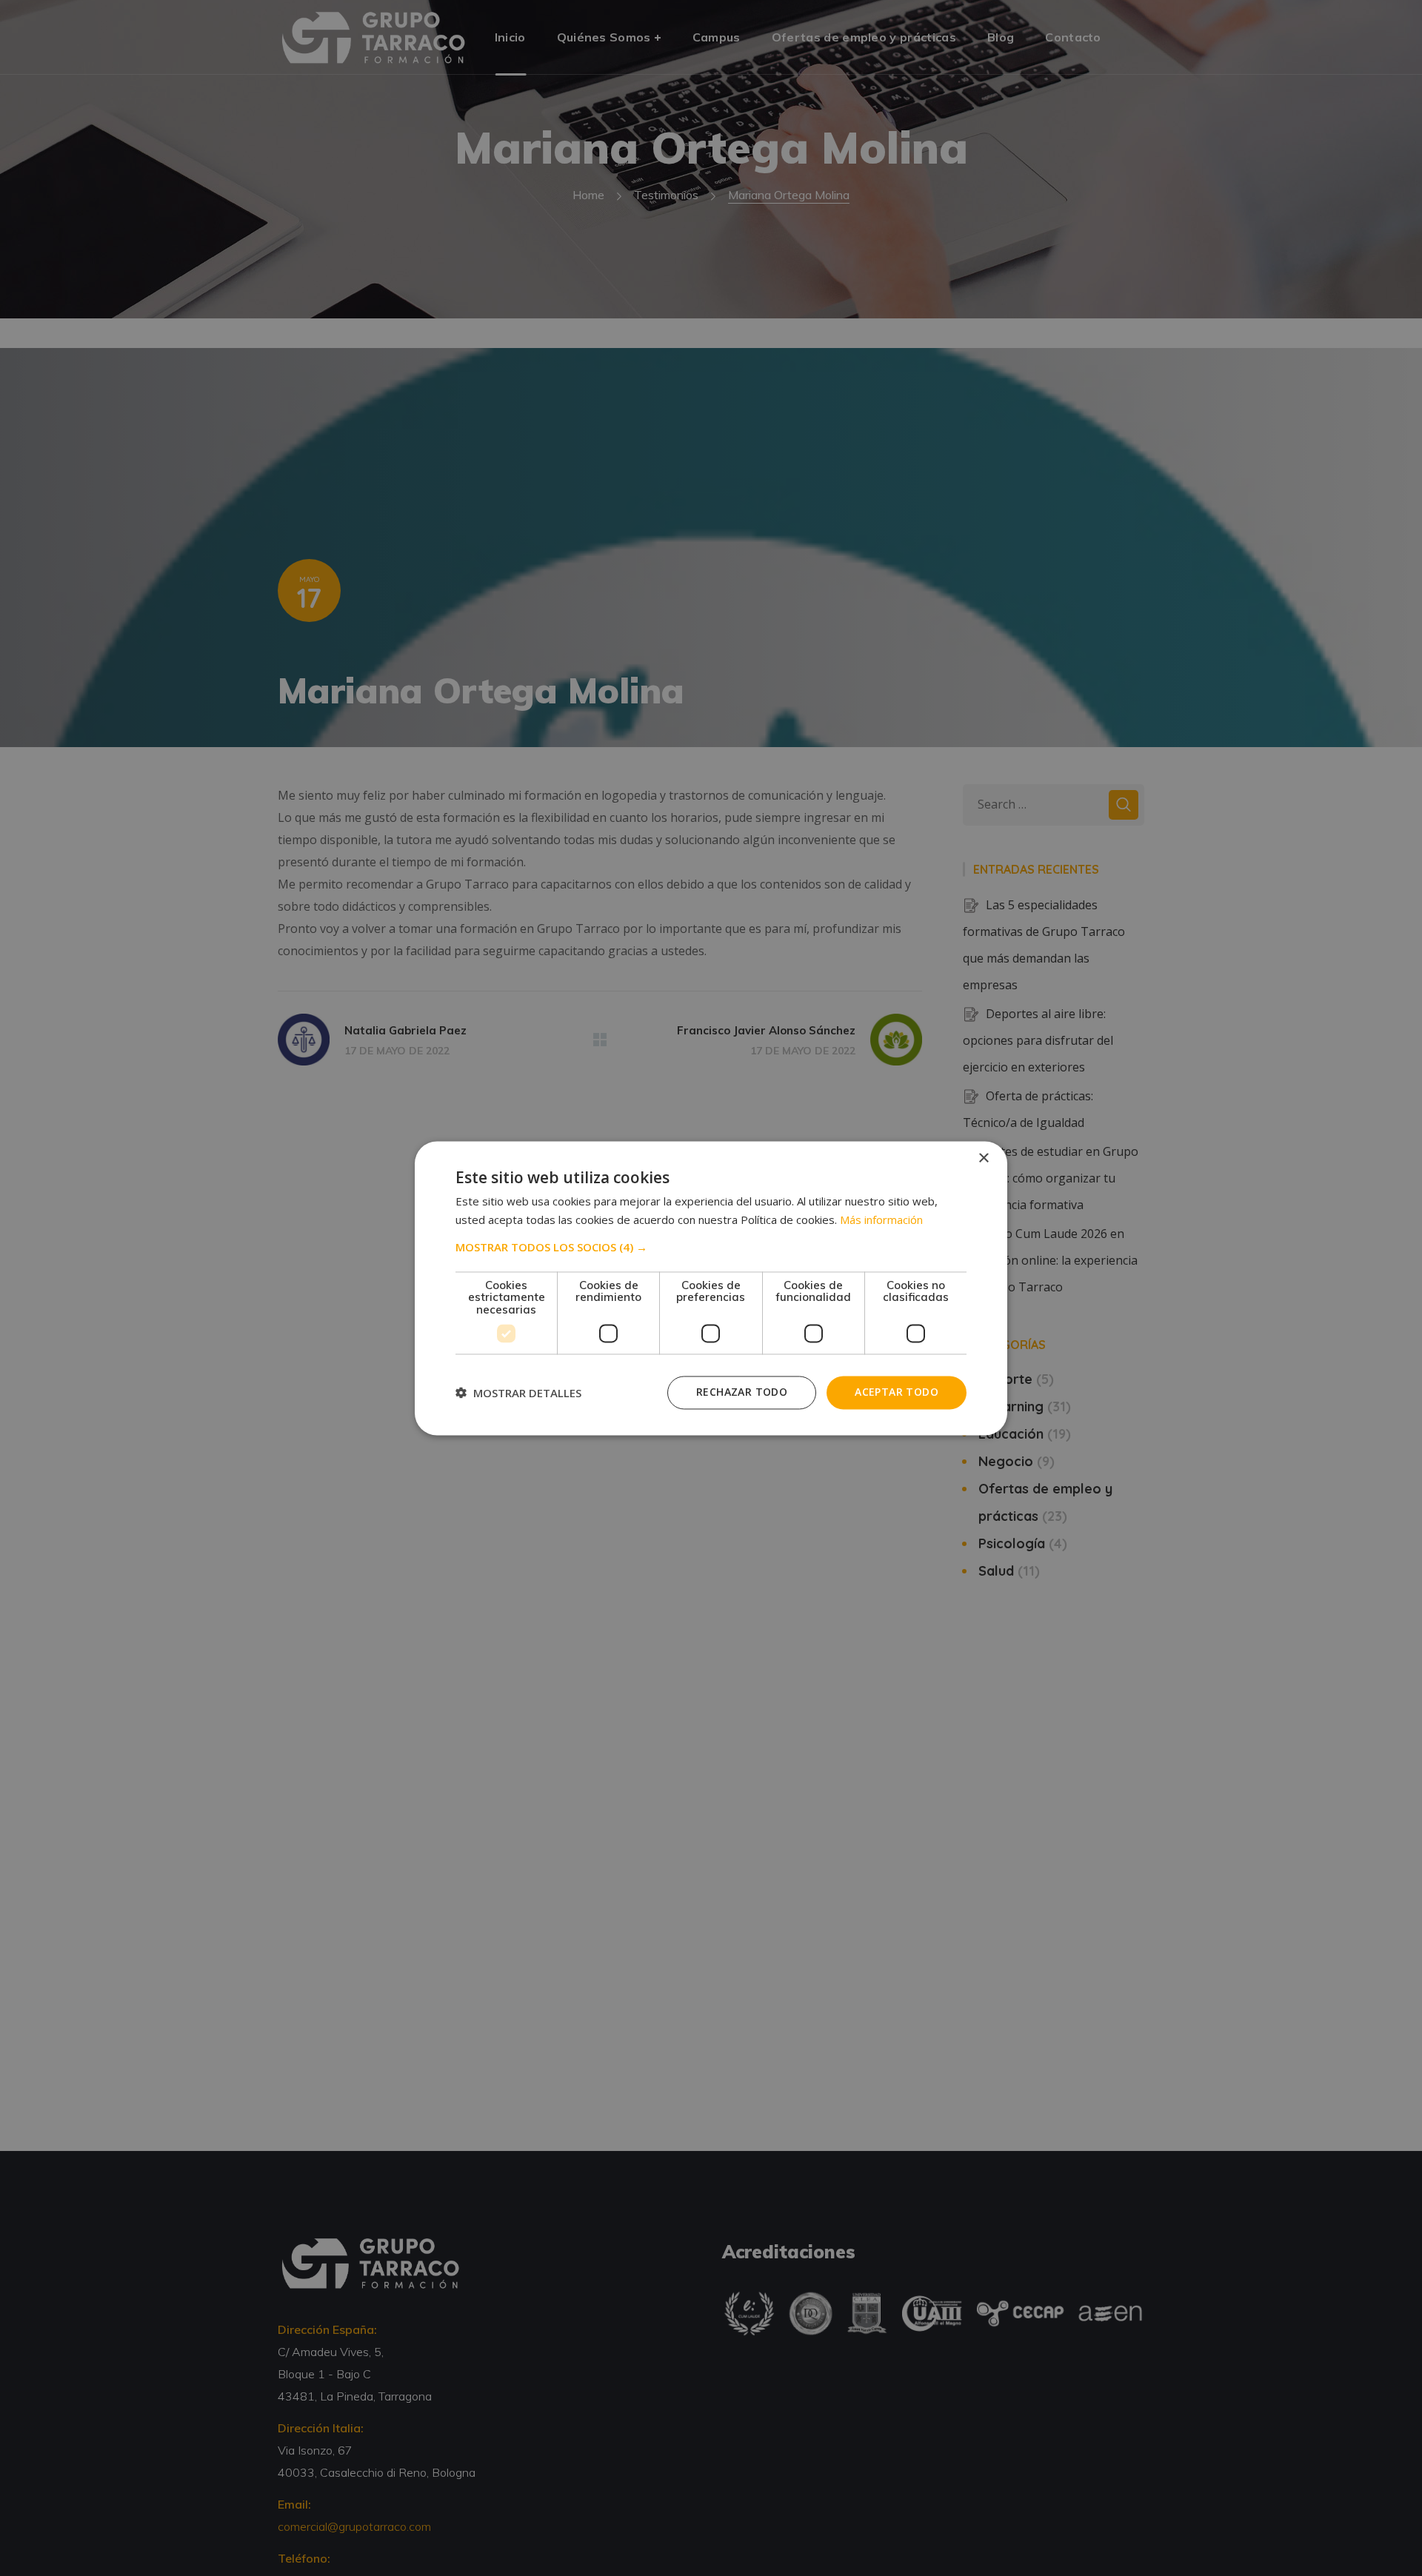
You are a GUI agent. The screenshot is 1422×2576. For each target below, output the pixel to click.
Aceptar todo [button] (897, 1392)
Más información (881, 1220)
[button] (711, 1247)
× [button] (983, 1158)
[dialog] (711, 1288)
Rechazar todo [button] (742, 1392)
